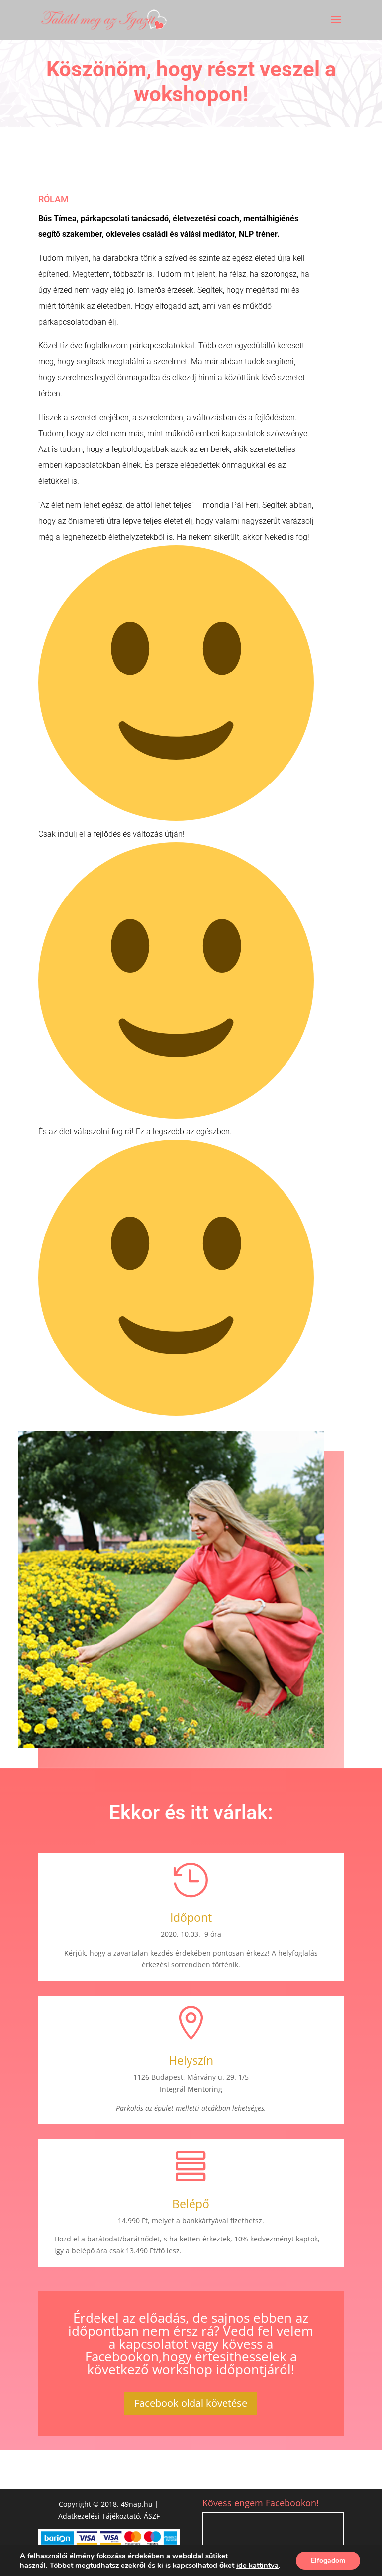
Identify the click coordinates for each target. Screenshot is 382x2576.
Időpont (191, 1917)
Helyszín (191, 2060)
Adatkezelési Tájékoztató (99, 2516)
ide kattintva (257, 2565)
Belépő (191, 2204)
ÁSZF (152, 2516)
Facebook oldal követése (191, 2403)
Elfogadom (328, 2560)
